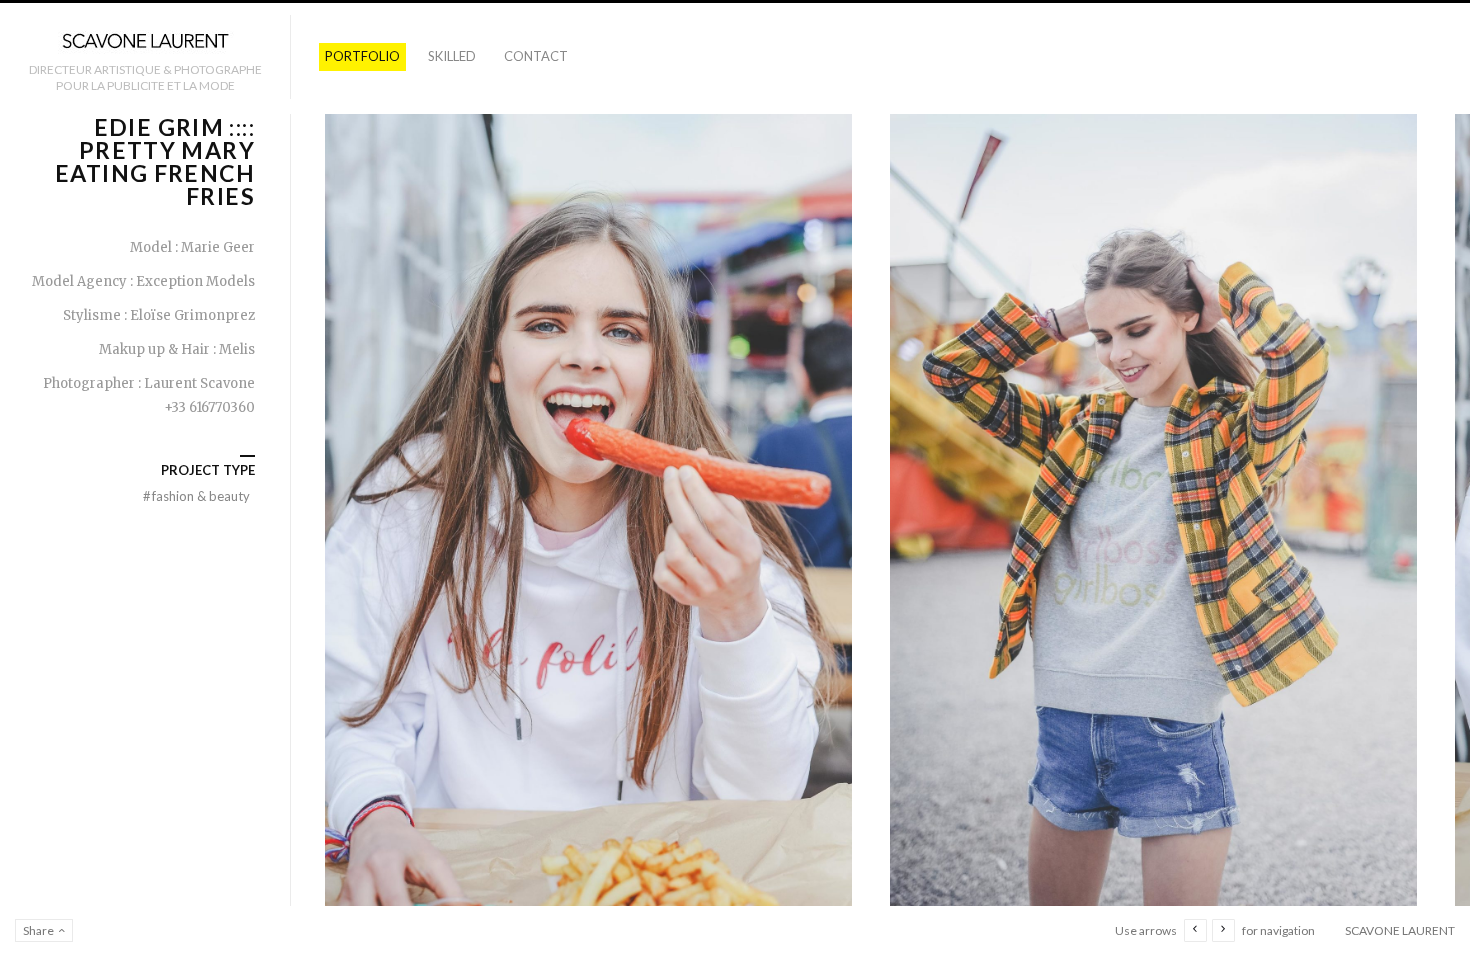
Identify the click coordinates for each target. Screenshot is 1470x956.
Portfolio (362, 56)
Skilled (452, 56)
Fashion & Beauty (196, 496)
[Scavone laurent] (145, 42)
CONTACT (536, 56)
